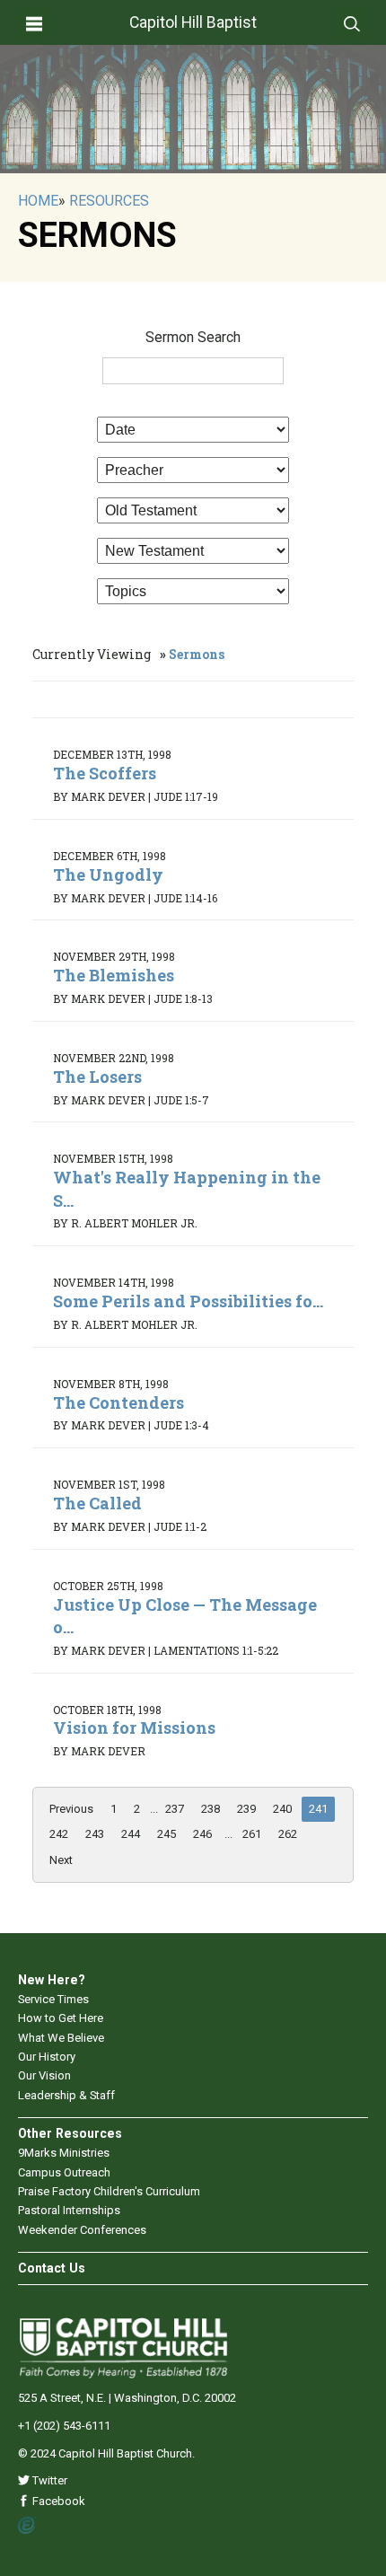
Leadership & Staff (66, 2095)
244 (131, 1834)
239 (246, 1809)
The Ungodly (108, 875)
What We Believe (61, 2038)
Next (61, 1860)
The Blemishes (114, 975)
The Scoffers (105, 773)
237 (175, 1809)
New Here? (52, 1980)
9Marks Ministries (64, 2153)
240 (282, 1809)
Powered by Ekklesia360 (27, 2526)
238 (211, 1809)
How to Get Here (61, 2018)
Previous (71, 1809)
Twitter (48, 2480)
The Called (97, 1503)
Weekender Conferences (82, 2230)
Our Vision (44, 2075)
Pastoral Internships (69, 2210)
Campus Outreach (64, 2172)
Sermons (197, 654)
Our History (47, 2057)
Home (38, 201)
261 (252, 1834)
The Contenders (118, 1402)
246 (202, 1834)
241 (318, 1809)
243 (95, 1834)
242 (59, 1834)
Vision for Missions (134, 1728)
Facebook (57, 2501)
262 (288, 1834)
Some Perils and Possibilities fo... (188, 1301)
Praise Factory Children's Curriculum (109, 2191)
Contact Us (52, 2268)
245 (167, 1834)
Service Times (53, 1999)
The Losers (97, 1077)
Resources (109, 201)
